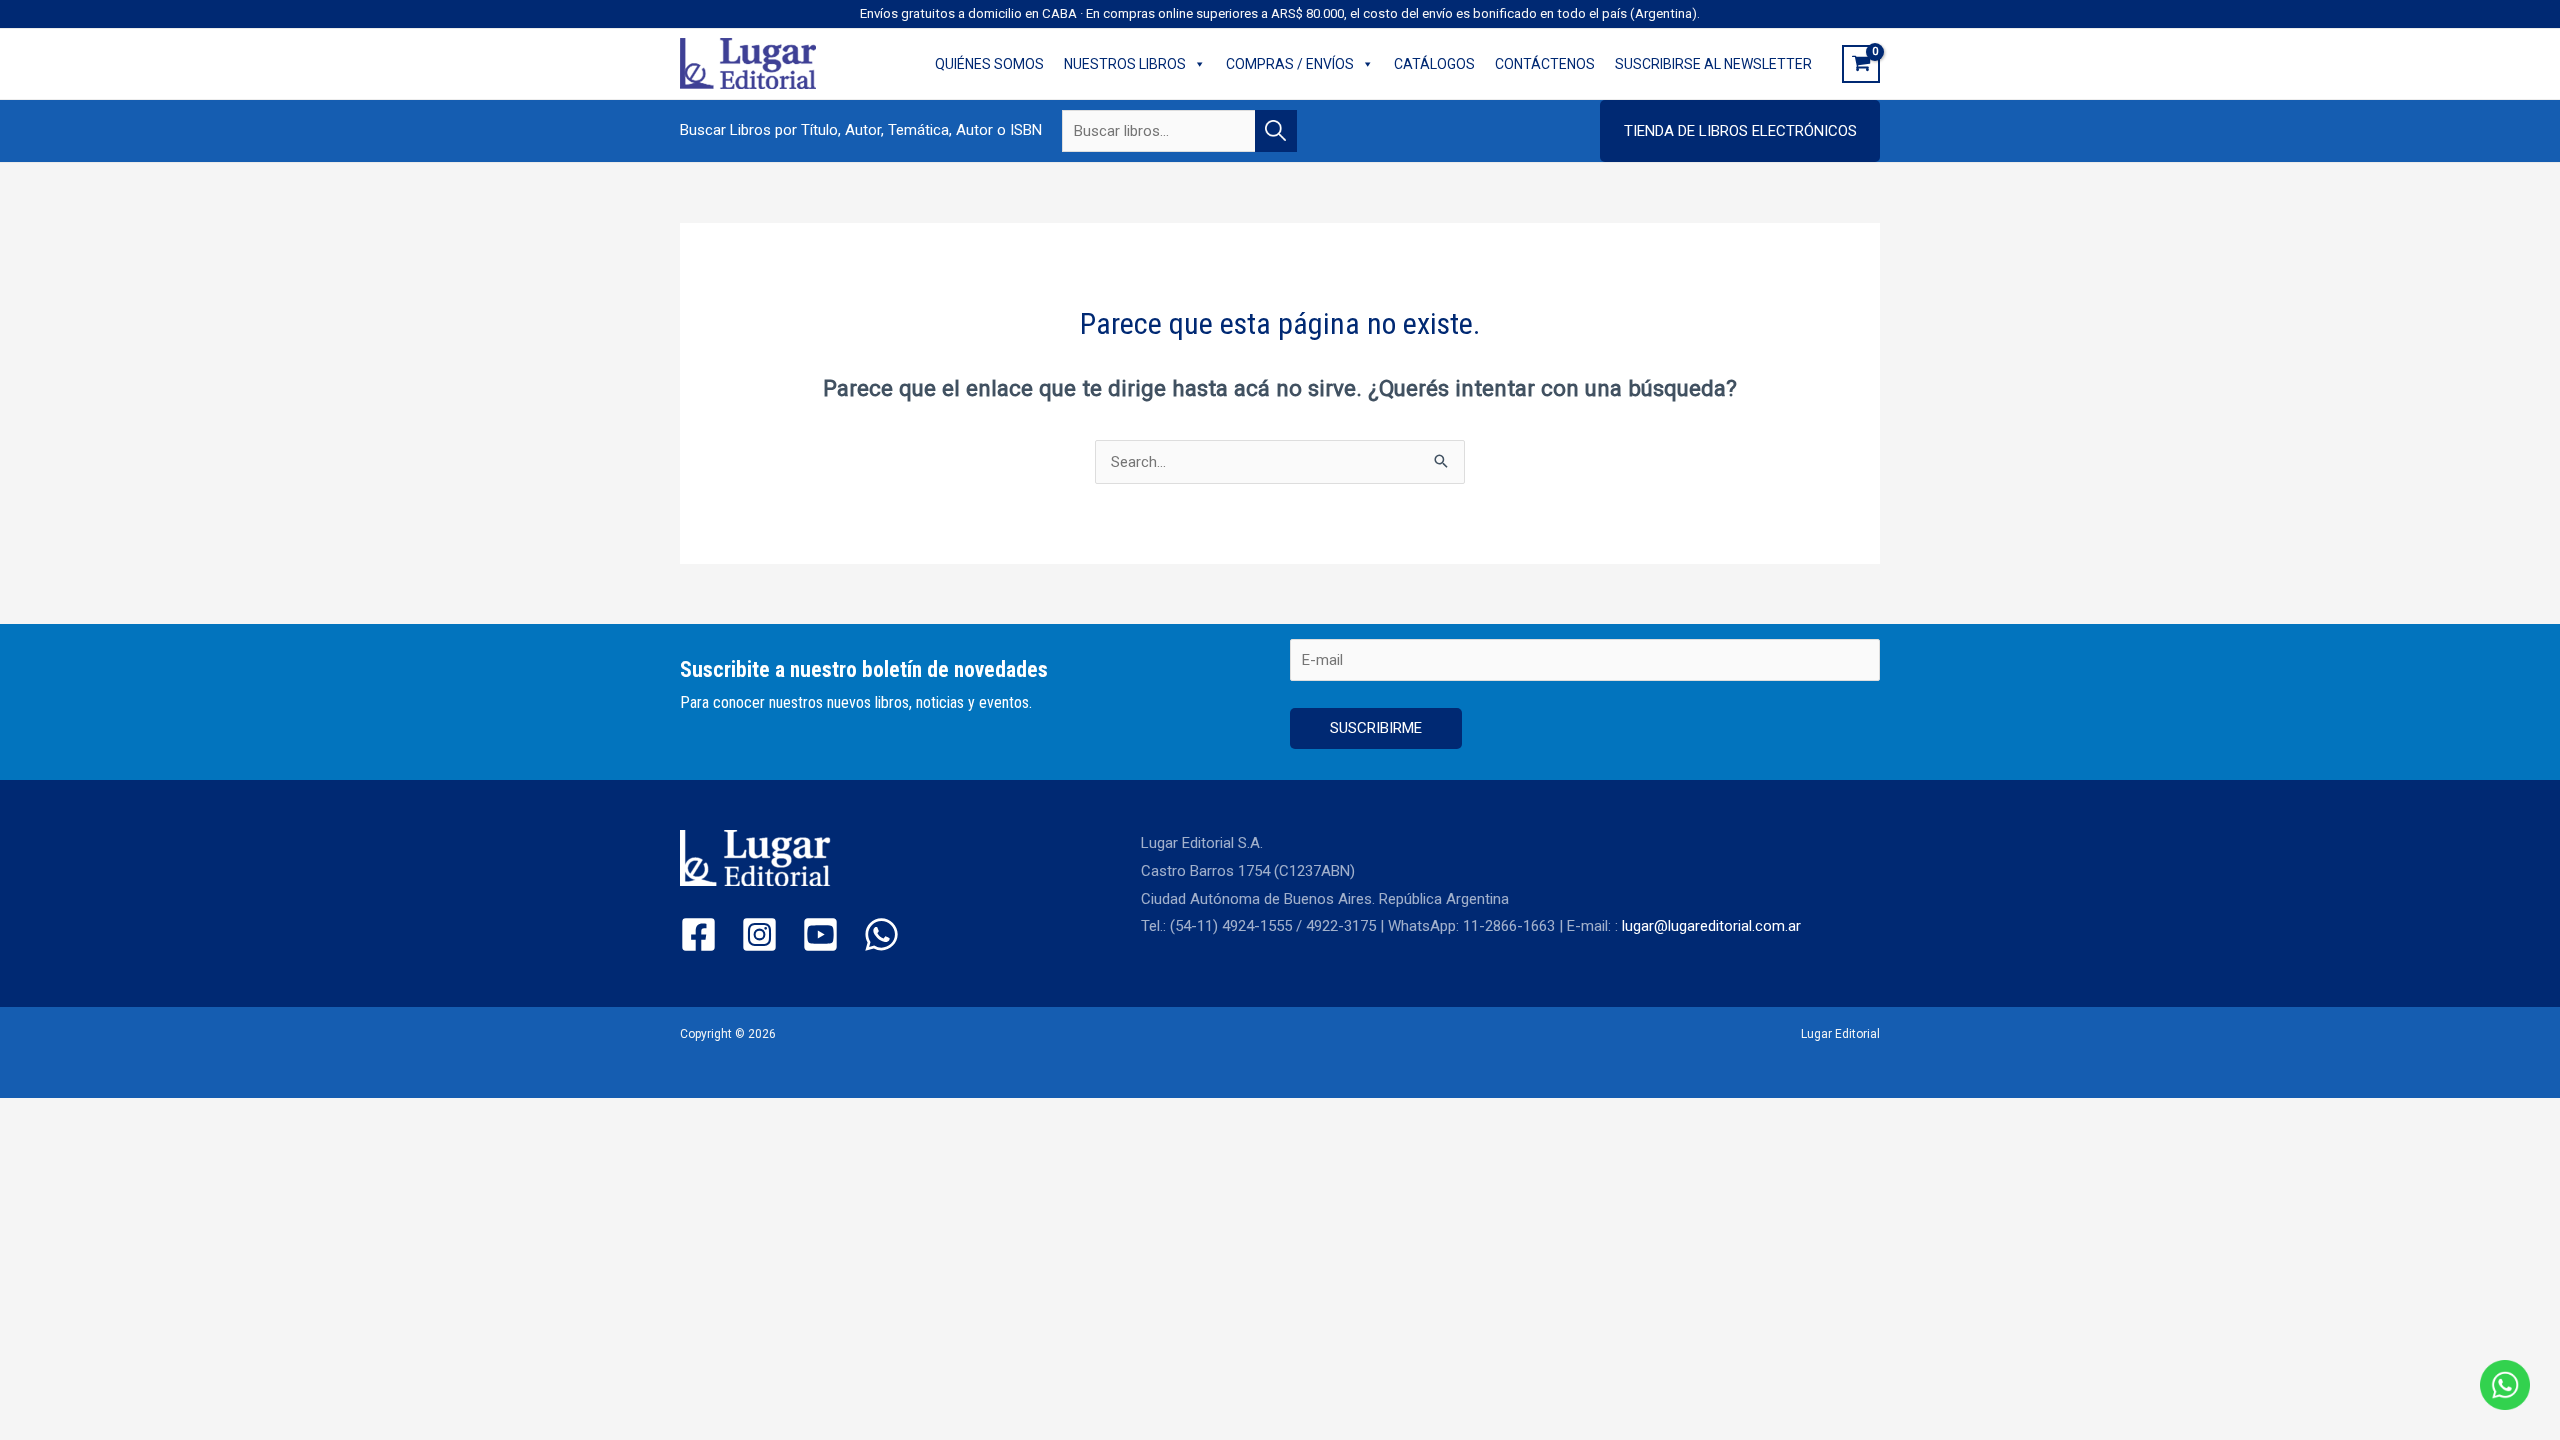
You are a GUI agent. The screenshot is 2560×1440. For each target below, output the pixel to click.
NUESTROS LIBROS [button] (1125, 64)
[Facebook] (698, 934)
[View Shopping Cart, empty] (1861, 64)
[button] (1740, 131)
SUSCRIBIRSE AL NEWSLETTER (1713, 64)
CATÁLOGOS (1434, 64)
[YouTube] (820, 934)
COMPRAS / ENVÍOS (1290, 64)
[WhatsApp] (881, 934)
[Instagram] (759, 934)
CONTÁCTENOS (1545, 64)
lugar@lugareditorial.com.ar (1711, 926)
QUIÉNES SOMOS (989, 64)
